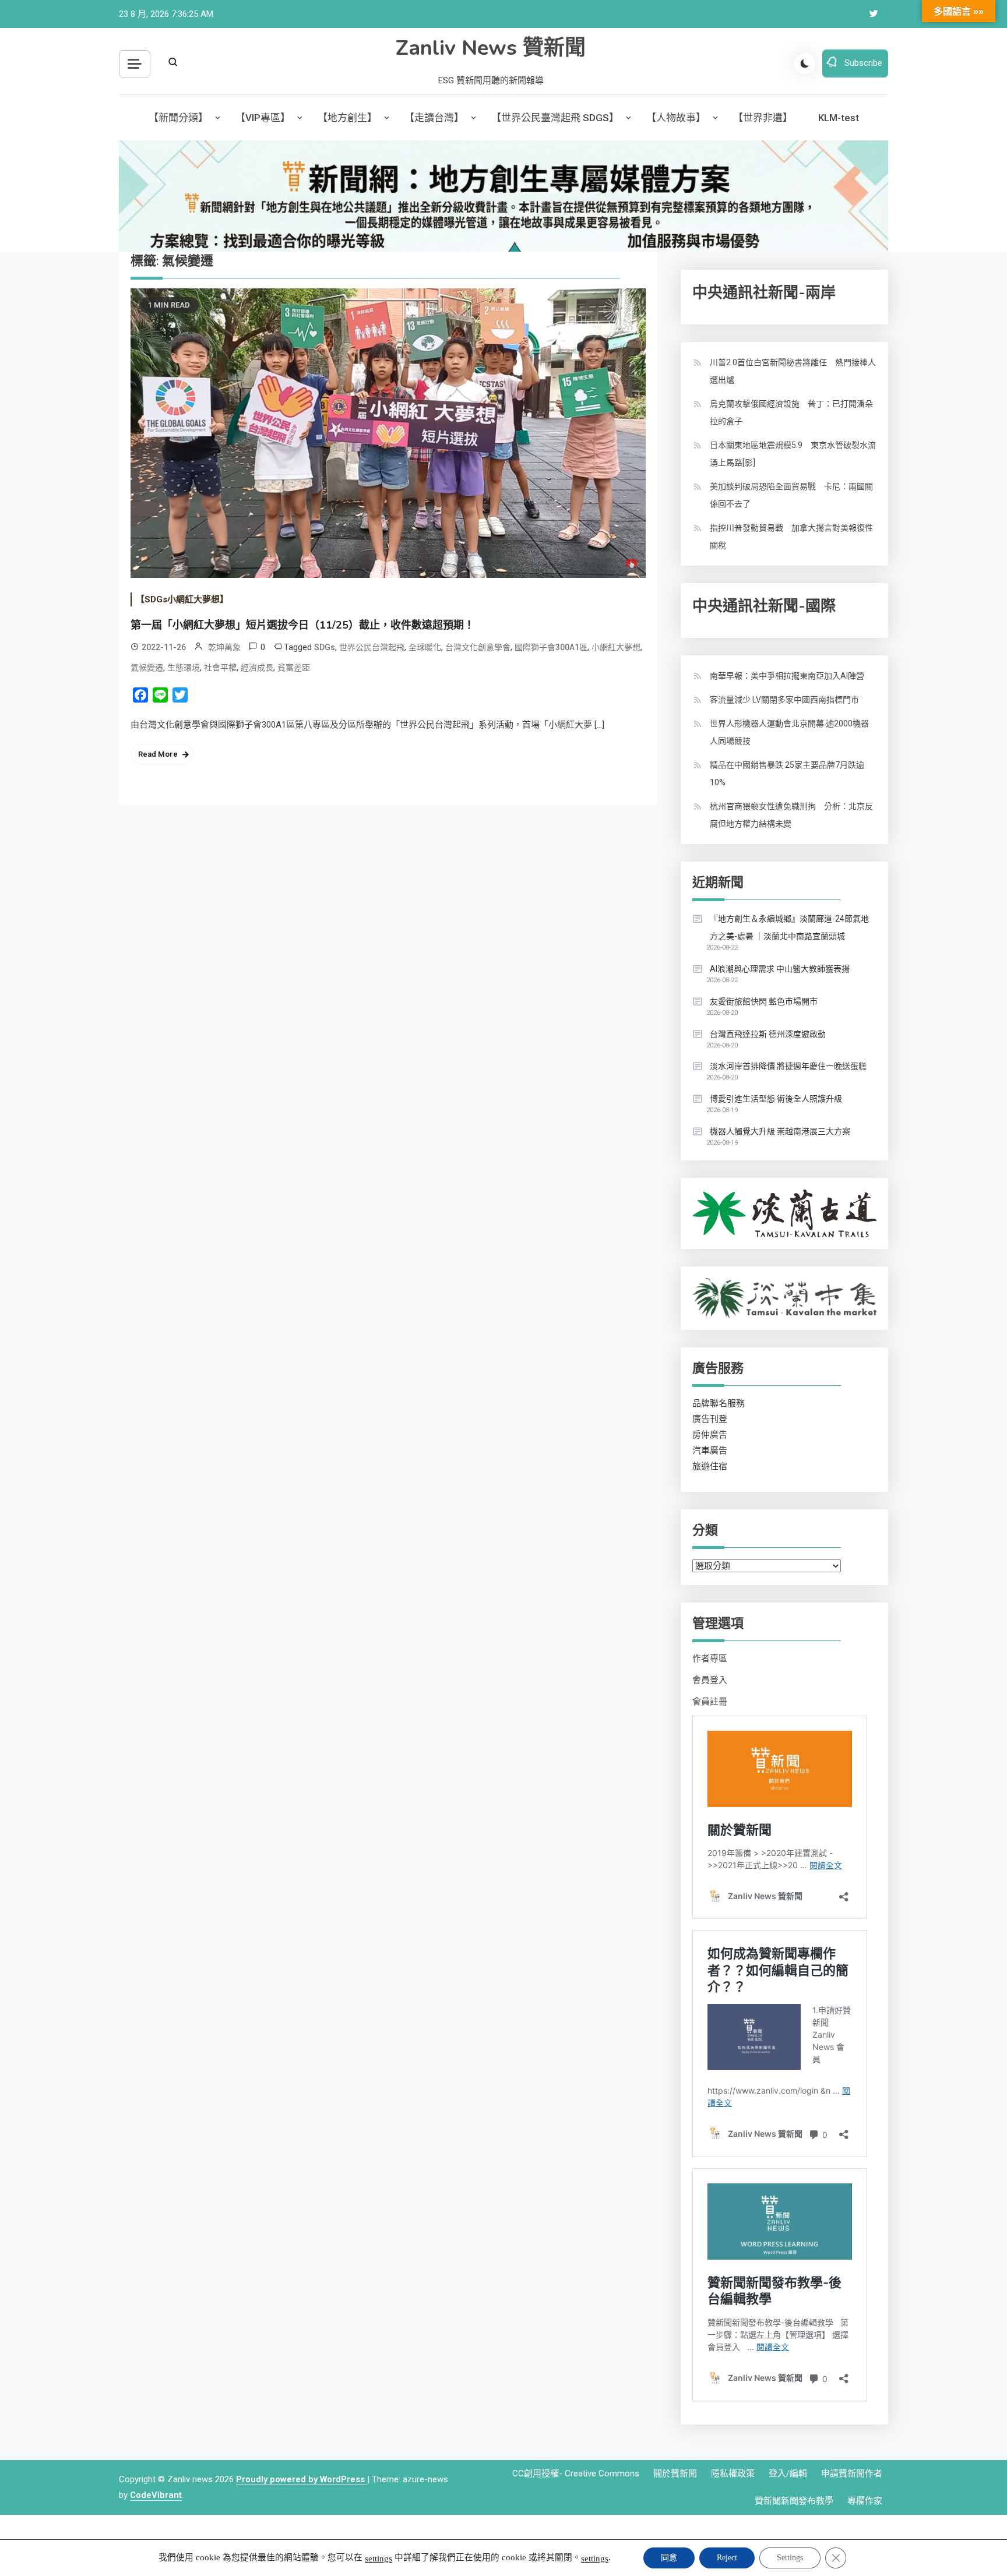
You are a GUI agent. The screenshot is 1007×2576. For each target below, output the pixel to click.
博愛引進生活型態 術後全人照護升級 (776, 1099)
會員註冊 (710, 1702)
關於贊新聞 (675, 2473)
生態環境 (184, 668)
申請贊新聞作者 (852, 2473)
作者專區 (710, 1658)
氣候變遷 (147, 668)
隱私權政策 (733, 2473)
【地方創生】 (347, 118)
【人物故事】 (676, 118)
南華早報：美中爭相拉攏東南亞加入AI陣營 (787, 676)
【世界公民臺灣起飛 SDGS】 (555, 118)
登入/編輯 (788, 2473)
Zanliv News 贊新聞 (491, 48)
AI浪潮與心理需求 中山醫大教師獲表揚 (780, 969)
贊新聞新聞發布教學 (794, 2501)
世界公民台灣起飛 (372, 647)
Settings (790, 2558)
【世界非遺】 (763, 118)
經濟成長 (257, 668)
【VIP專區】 (263, 118)
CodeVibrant (156, 2495)
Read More (158, 754)
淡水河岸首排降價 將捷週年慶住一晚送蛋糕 (788, 1066)
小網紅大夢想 (616, 647)
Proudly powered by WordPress (302, 2479)
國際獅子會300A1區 (551, 647)
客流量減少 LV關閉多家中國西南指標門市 (784, 700)
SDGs (325, 647)
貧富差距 (294, 668)
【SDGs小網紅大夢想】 (182, 599)
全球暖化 (425, 647)
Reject (727, 2558)
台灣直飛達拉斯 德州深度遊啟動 (768, 1034)
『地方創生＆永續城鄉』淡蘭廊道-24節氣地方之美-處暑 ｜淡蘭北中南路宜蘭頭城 (789, 927)
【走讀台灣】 (434, 118)
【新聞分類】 (178, 118)
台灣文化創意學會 (478, 647)
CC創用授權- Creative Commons (576, 2473)
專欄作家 (865, 2501)
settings (378, 2559)
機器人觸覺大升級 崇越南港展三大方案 (780, 1131)
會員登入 (710, 1680)
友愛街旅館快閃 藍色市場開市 (764, 1001)
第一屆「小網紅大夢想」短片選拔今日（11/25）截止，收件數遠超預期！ (302, 625)
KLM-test (839, 118)
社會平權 (220, 668)
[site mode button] (805, 63)
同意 (669, 2558)
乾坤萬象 (224, 647)
